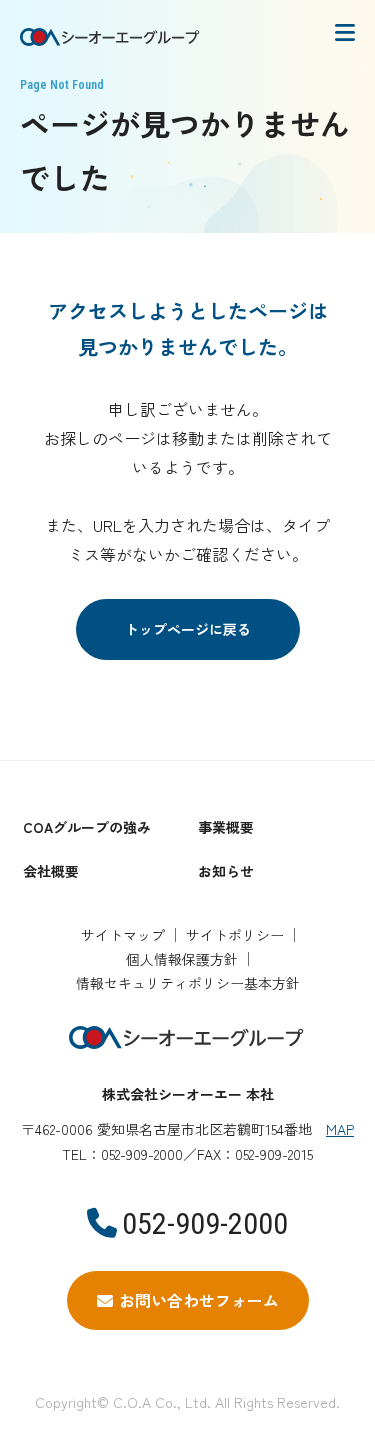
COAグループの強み (87, 827)
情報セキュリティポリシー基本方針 (188, 983)
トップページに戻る (188, 629)
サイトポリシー (235, 935)
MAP (340, 1129)
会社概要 (51, 871)
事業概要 (226, 827)
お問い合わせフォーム (199, 1300)
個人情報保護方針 (182, 959)
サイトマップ (123, 935)
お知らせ (226, 871)
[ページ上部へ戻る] (340, 755)
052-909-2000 (205, 1223)
